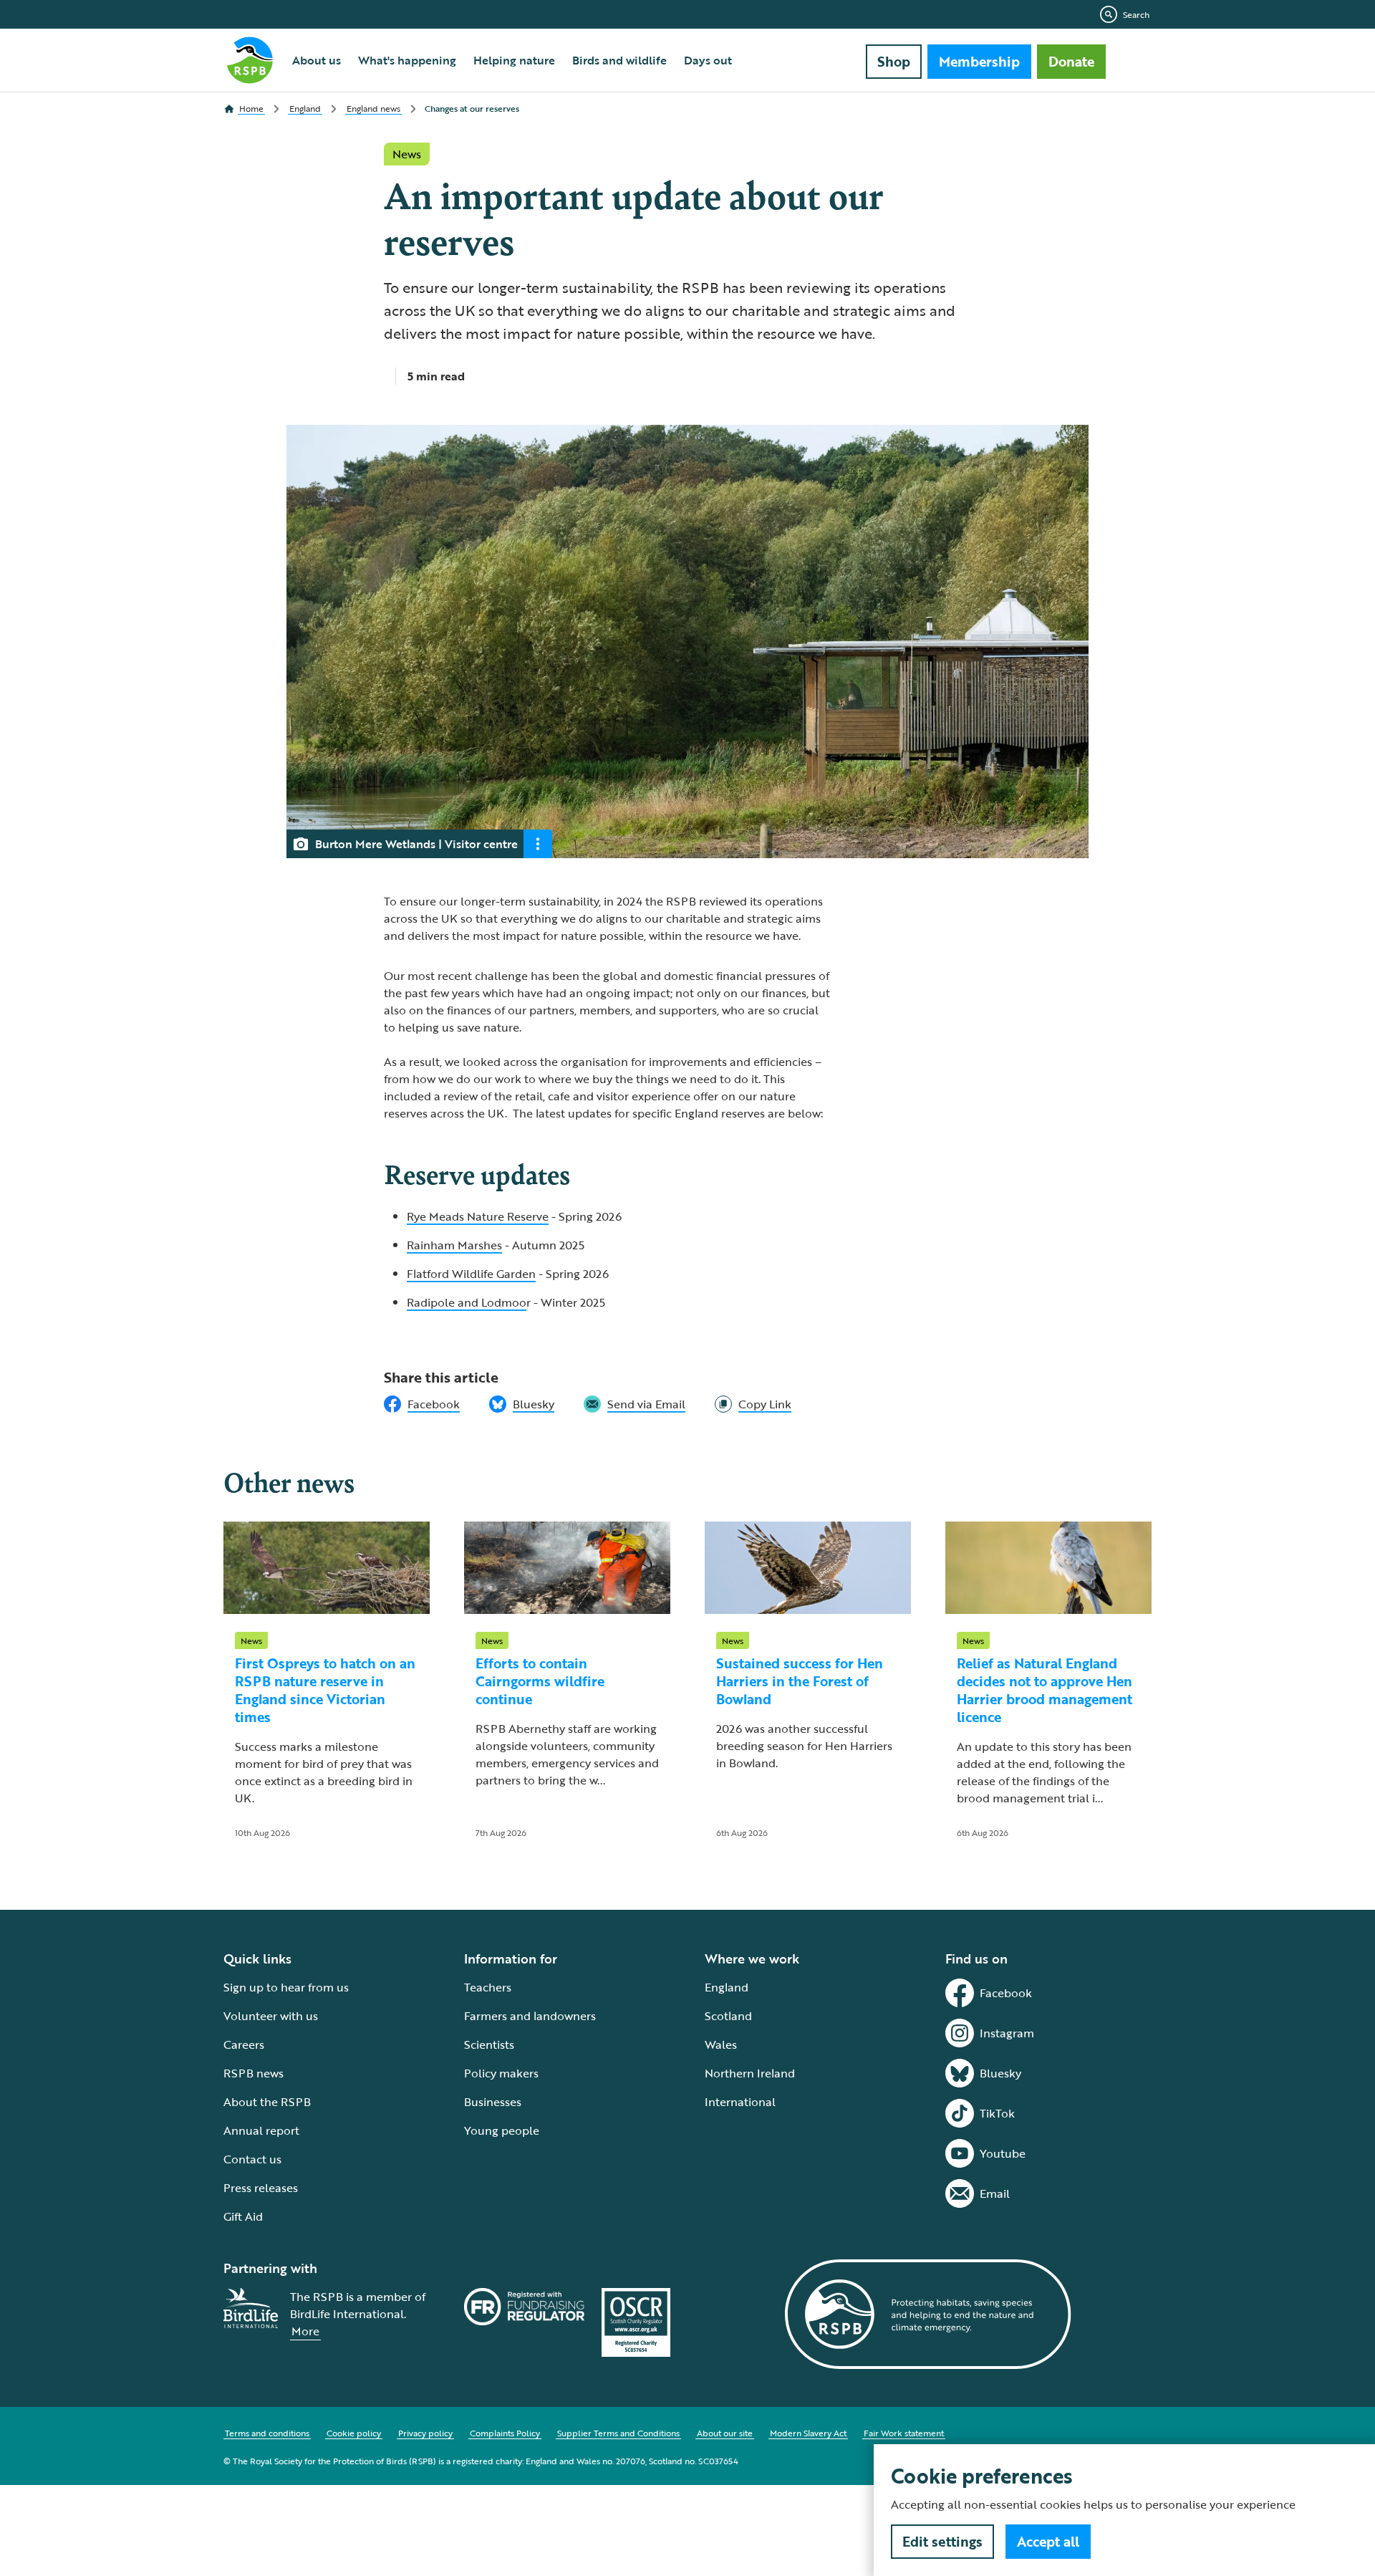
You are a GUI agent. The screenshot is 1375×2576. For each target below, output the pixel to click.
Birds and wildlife (619, 60)
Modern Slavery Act (808, 2433)
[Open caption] (538, 844)
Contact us (252, 2159)
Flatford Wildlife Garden (471, 1274)
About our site (725, 2433)
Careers (244, 2044)
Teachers (488, 1987)
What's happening (407, 60)
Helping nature (514, 60)
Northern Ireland (750, 2073)
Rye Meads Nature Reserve (478, 1216)
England (727, 1987)
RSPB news (254, 2073)
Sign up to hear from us (286, 1987)
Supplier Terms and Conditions (618, 2433)
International (740, 2102)
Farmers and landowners (530, 2016)
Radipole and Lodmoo (467, 1302)
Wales (721, 2044)
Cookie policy (354, 2433)
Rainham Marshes (454, 1245)
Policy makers (501, 2073)
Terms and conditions (267, 2433)
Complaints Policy (505, 2433)
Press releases (261, 2188)
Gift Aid (243, 2216)
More (305, 2331)
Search (1136, 14)
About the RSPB (267, 2102)
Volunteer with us (271, 2016)
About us (317, 60)
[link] (753, 1404)
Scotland (728, 2016)
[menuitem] (317, 60)
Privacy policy (425, 2433)
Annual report (261, 2130)
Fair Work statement (904, 2433)
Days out (708, 60)
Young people (502, 2130)
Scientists (489, 2044)
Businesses (493, 2102)
